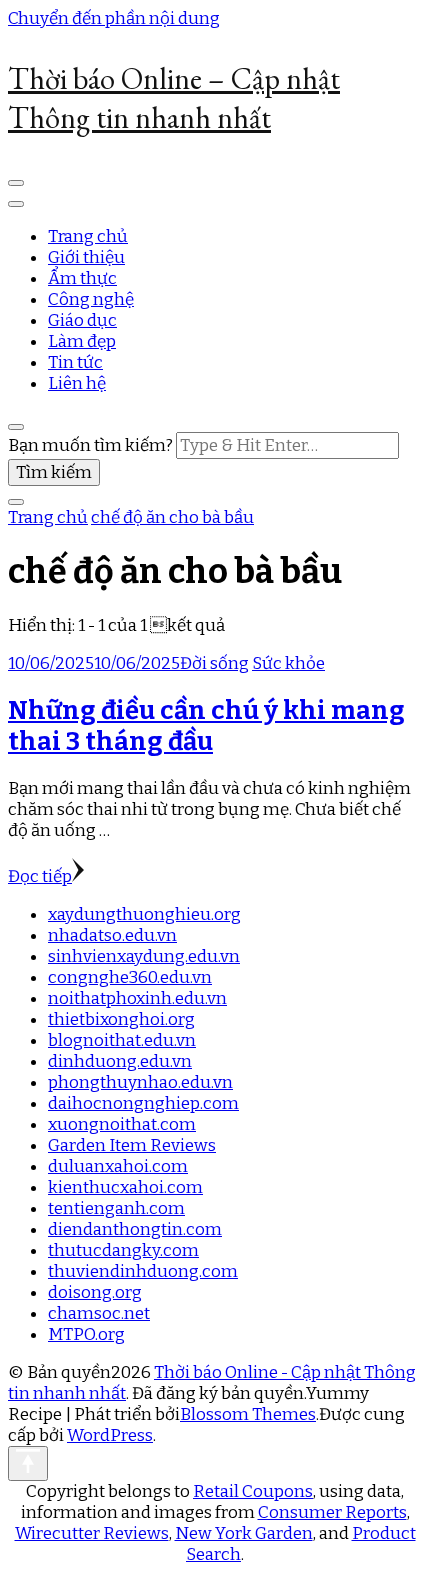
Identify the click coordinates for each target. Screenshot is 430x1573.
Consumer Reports (332, 1512)
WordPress (110, 1435)
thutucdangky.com (123, 1250)
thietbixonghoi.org (121, 1019)
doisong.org (95, 1292)
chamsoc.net (99, 1313)
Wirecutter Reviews (92, 1533)
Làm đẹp (82, 341)
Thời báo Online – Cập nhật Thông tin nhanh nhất (174, 98)
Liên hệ (77, 383)
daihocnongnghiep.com (143, 1103)
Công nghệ (91, 299)
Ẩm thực (82, 278)
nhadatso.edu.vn (112, 935)
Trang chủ (88, 236)
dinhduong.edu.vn (120, 1061)
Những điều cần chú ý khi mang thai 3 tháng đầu (206, 726)
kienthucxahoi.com (125, 1187)
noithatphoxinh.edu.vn (137, 998)
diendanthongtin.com (135, 1229)
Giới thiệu (86, 257)
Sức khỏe (288, 663)
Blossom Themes (248, 1414)
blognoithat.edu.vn (122, 1040)
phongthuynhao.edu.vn (140, 1082)
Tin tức (75, 362)
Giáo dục (82, 320)
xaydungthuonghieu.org (144, 914)
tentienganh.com (116, 1208)
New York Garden (244, 1533)
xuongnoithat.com (122, 1124)
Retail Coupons (253, 1491)
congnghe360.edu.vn (130, 977)
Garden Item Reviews (132, 1145)
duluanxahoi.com (118, 1166)
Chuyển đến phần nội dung (114, 18)
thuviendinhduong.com (143, 1271)
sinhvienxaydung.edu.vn (144, 956)
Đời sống (214, 663)
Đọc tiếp (40, 876)
